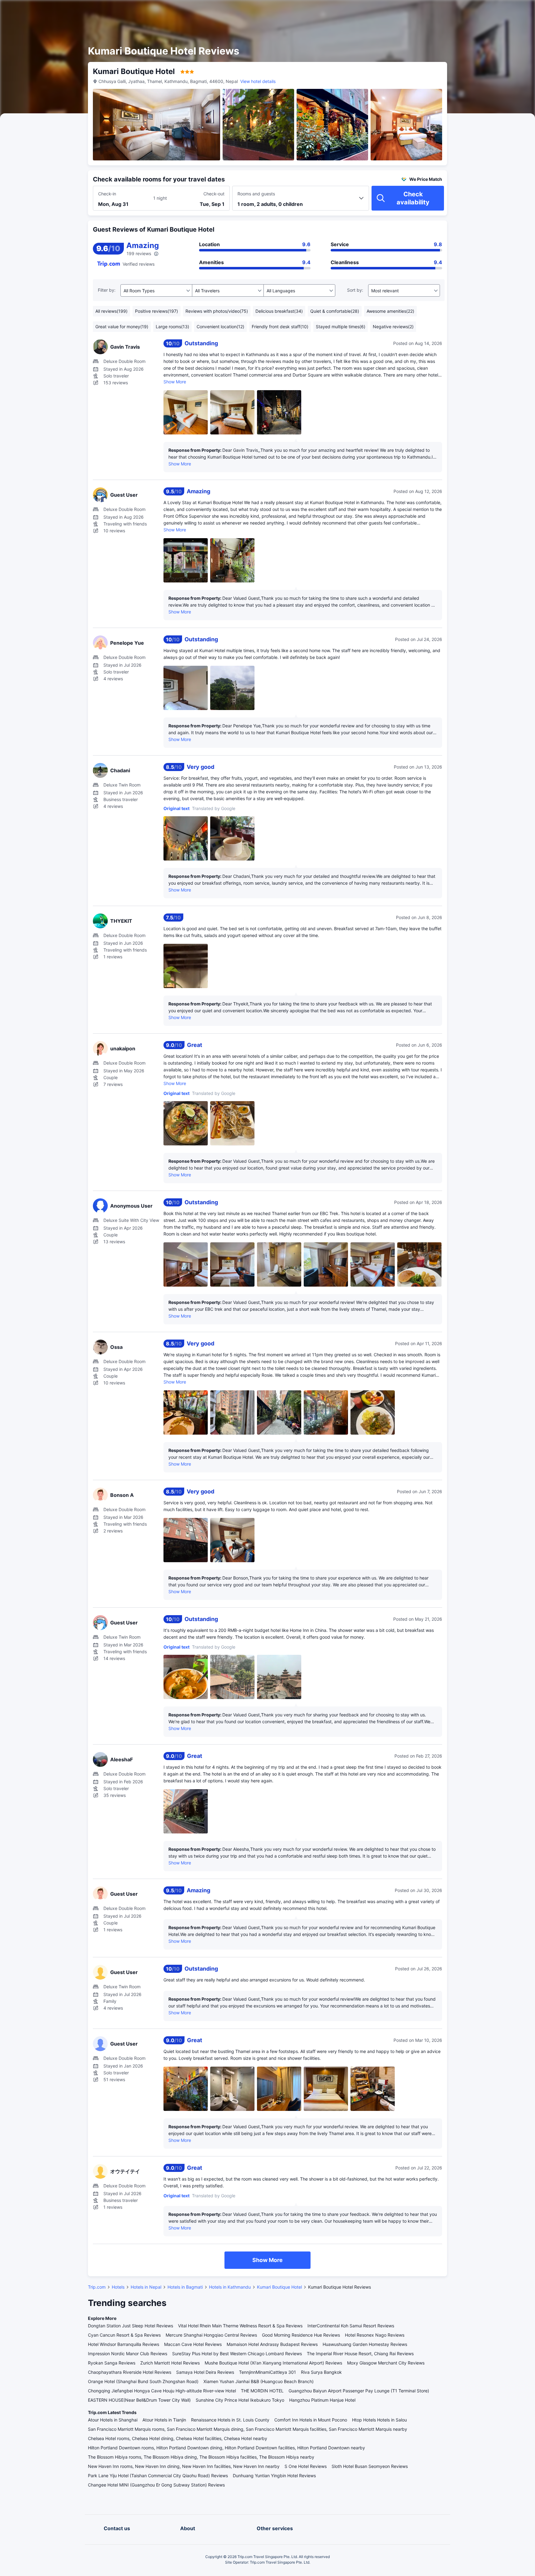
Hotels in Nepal (146, 2287)
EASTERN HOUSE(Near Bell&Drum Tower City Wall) (139, 2400)
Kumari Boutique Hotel (279, 2287)
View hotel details (258, 81)
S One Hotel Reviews (306, 2466)
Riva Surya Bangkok (321, 2372)
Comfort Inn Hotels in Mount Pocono (311, 2420)
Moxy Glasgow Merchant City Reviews (386, 2363)
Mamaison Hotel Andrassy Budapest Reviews (272, 2344)
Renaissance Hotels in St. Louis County (230, 2420)
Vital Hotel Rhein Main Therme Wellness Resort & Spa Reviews (240, 2326)
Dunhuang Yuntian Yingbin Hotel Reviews (274, 2476)
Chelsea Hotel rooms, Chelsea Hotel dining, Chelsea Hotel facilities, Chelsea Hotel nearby (178, 2438)
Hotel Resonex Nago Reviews (375, 2335)
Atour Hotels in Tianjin (164, 2420)
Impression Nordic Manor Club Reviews (128, 2354)
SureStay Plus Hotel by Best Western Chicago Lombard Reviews (237, 2354)
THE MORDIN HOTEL (262, 2391)
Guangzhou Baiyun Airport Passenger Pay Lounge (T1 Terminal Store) (359, 2391)
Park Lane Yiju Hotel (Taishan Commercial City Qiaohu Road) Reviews (158, 2476)
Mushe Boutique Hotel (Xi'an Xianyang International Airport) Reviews (273, 2363)
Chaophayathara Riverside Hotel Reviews (130, 2372)
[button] (482, 10)
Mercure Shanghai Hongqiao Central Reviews (211, 2335)
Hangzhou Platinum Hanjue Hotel (322, 2400)
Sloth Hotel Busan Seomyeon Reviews (370, 2466)
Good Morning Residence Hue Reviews (301, 2335)
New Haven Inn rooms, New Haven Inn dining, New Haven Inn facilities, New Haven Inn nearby (184, 2466)
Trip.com (97, 2287)
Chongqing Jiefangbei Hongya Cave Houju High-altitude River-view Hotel (162, 2391)
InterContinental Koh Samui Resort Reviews (351, 2326)
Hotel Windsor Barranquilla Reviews (124, 2344)
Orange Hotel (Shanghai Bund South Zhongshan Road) (143, 2381)
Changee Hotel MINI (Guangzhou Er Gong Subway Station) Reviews (156, 2485)
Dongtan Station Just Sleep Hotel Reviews (130, 2326)
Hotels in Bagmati (185, 2287)
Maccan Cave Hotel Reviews (193, 2344)
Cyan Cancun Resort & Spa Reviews (124, 2335)
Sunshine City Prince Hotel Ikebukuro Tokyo (240, 2400)
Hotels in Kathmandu (230, 2287)
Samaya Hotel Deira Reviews (205, 2372)
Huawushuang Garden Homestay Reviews (365, 2344)
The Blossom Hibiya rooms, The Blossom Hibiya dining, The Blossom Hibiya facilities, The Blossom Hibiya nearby (201, 2457)
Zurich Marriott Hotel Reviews (170, 2363)
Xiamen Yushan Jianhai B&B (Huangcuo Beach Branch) (259, 2381)
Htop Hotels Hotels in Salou (379, 2420)
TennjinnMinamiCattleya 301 (267, 2372)
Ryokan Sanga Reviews (112, 2363)
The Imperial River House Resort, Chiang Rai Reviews (360, 2354)
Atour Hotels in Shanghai (113, 2420)
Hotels (118, 2287)
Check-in (107, 194)
